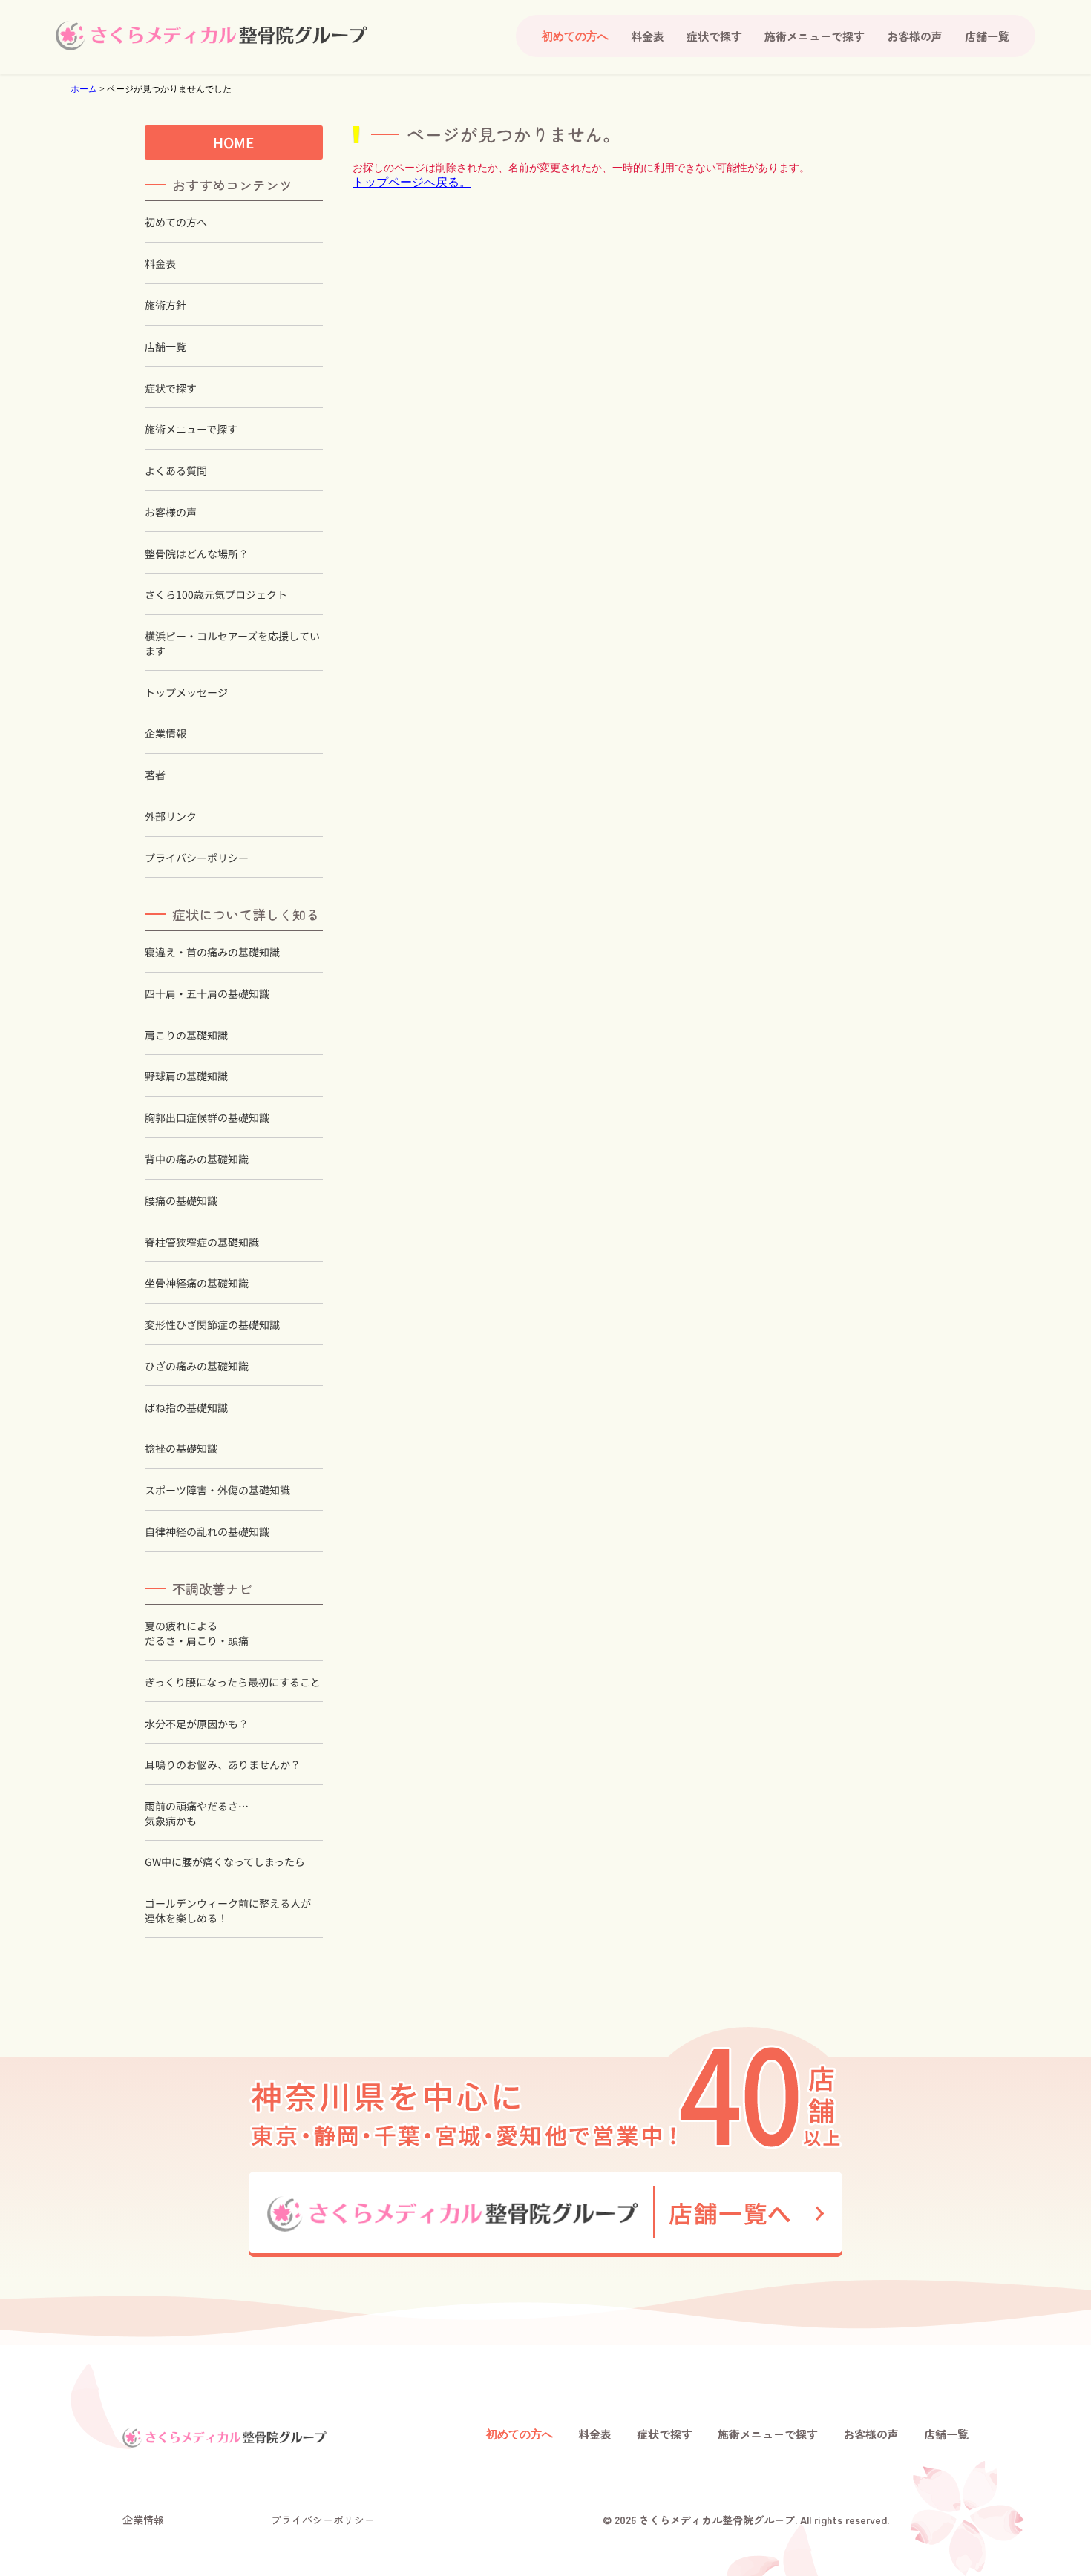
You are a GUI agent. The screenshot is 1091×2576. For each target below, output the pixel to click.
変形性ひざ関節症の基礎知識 (212, 1325)
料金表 (648, 36)
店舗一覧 (987, 36)
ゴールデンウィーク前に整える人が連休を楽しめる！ (228, 1911)
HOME (234, 142)
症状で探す (714, 36)
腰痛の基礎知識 (181, 1201)
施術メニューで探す (815, 36)
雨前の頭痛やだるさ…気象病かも (197, 1814)
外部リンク (171, 816)
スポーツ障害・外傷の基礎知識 (217, 1490)
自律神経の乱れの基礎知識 (207, 1532)
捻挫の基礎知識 (181, 1449)
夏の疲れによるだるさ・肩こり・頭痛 (197, 1633)
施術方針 (166, 305)
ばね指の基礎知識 (186, 1408)
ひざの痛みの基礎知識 (197, 1366)
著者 (155, 775)
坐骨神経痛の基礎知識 (197, 1283)
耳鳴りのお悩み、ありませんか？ (223, 1765)
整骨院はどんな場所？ (197, 554)
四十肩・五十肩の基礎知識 (207, 994)
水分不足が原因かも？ (197, 1723)
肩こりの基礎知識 (186, 1035)
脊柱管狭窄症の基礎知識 (202, 1242)
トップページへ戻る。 (412, 182)
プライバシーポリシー (197, 858)
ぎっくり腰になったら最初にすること (233, 1682)
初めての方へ (176, 222)
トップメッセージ (186, 693)
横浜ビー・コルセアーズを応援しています (232, 644)
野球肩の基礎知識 (186, 1076)
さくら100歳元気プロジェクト (216, 595)
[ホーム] (212, 36)
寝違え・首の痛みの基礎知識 (212, 952)
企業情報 (166, 733)
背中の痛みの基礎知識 (197, 1159)
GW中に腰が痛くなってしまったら (225, 1862)
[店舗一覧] (545, 2214)
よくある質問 (176, 471)
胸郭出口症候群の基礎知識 (207, 1118)
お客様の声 (915, 36)
